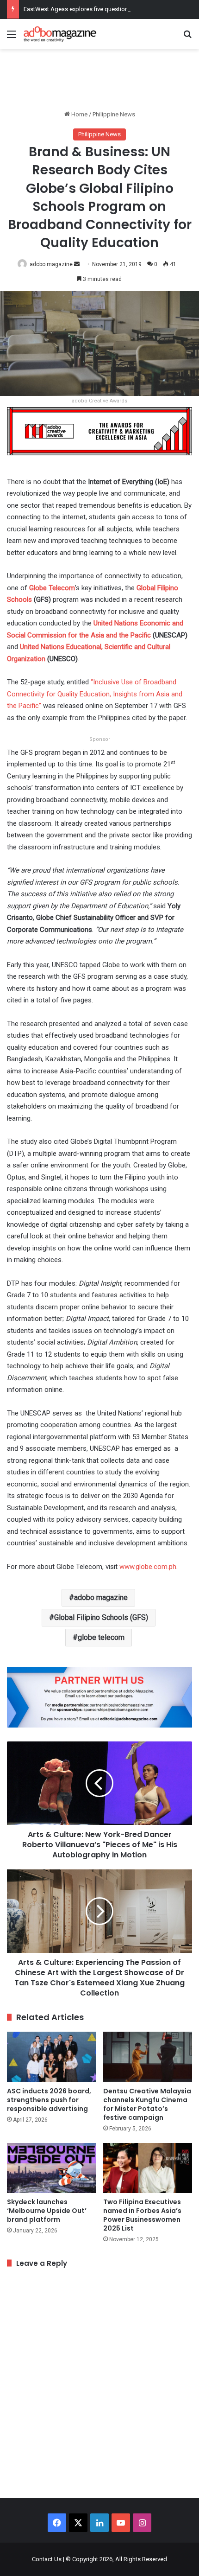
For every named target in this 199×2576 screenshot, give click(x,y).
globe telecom (101, 1637)
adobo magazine (51, 264)
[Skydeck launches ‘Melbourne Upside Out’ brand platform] (51, 2168)
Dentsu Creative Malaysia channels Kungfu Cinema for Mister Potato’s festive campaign (147, 2104)
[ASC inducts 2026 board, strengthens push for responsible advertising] (51, 2057)
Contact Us (47, 2559)
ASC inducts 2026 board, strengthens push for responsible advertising (49, 2100)
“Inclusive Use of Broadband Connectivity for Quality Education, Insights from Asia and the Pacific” (95, 694)
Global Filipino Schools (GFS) (101, 1617)
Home (79, 114)
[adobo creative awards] (99, 430)
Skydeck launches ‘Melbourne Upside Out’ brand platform (47, 2211)
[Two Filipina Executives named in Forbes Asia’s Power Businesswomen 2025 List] (148, 2168)
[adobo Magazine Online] (60, 34)
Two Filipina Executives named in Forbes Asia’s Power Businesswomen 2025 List (142, 2215)
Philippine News (114, 114)
